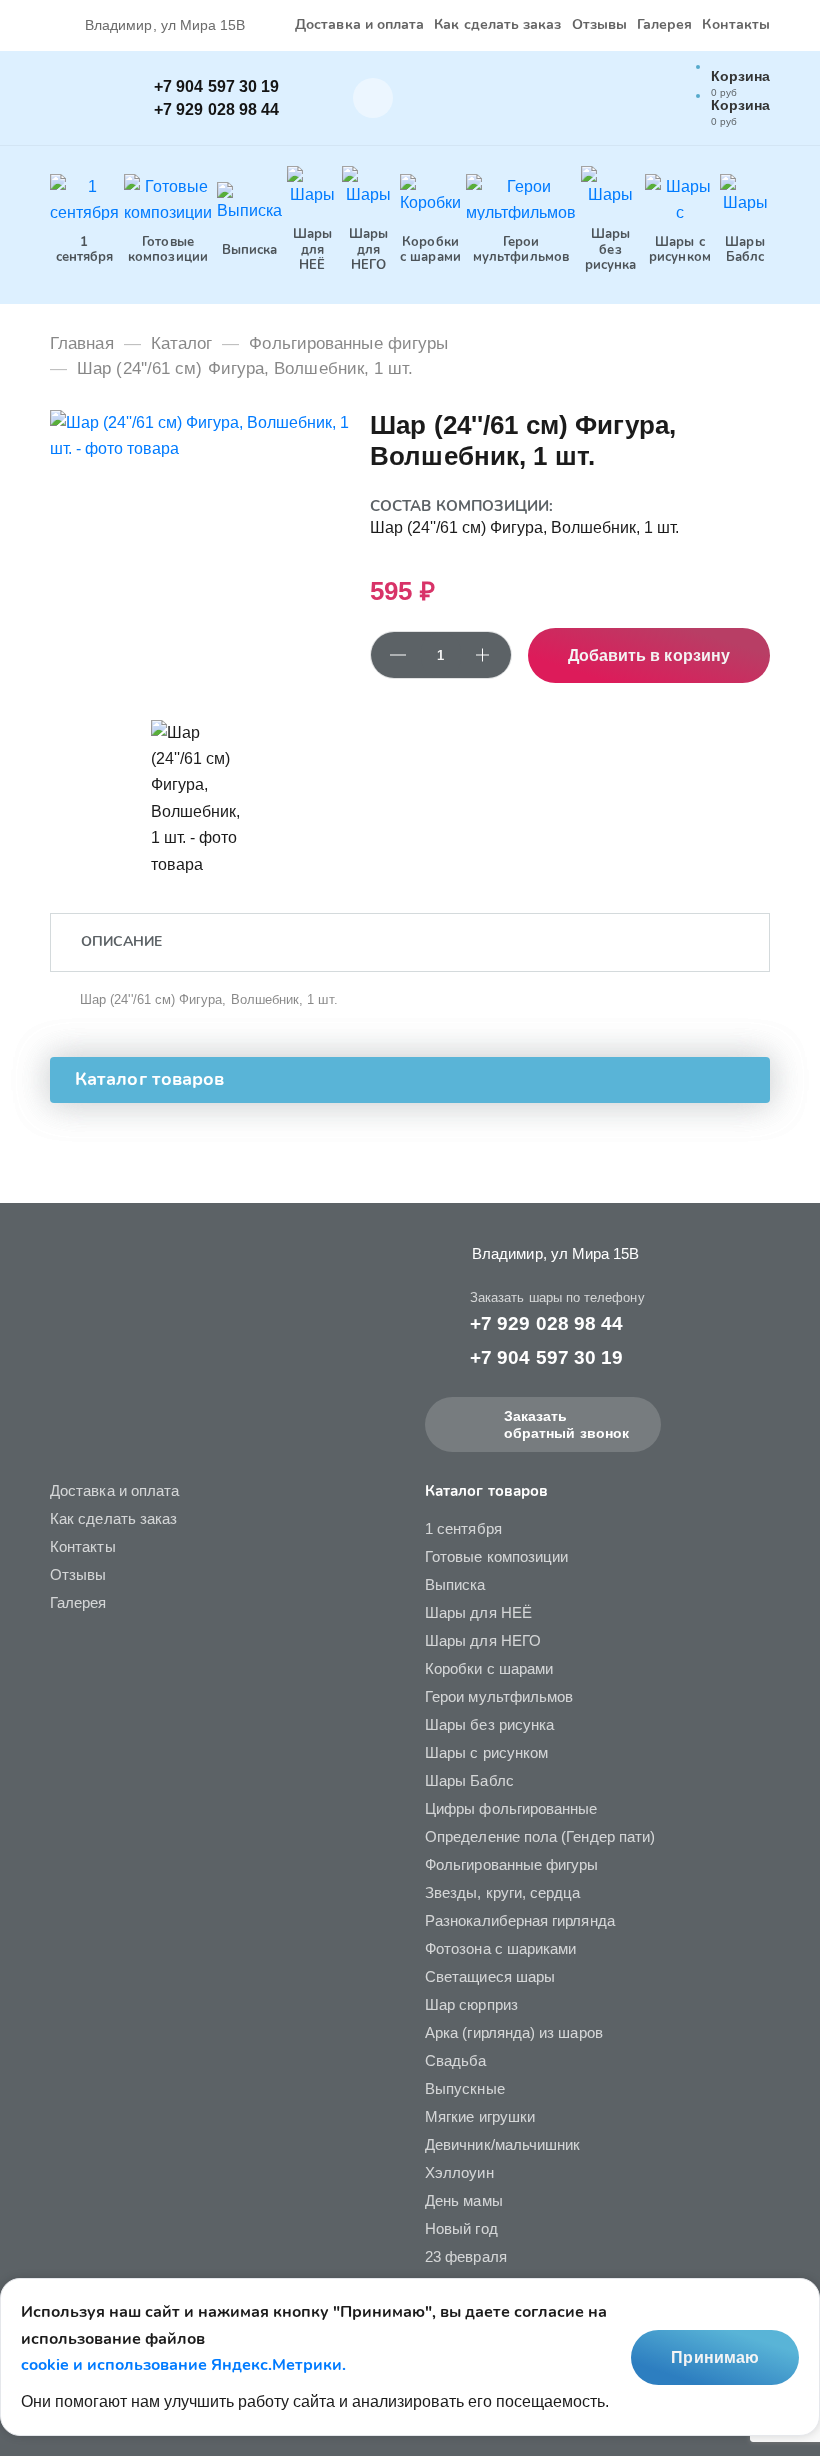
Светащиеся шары (490, 1976)
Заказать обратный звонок (566, 1424)
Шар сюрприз (471, 2004)
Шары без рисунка (489, 1724)
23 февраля (466, 2256)
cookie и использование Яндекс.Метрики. (183, 2365)
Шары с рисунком (486, 1752)
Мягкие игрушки (480, 2116)
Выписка (455, 1584)
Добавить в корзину (649, 655)
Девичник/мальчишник (502, 2144)
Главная (82, 343)
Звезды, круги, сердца (503, 1892)
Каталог (182, 343)
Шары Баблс (469, 1780)
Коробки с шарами (489, 1668)
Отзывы (599, 25)
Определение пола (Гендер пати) (540, 1836)
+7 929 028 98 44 (216, 110)
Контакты (736, 25)
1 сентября (463, 1528)
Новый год (461, 2228)
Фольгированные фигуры (348, 343)
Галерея (665, 25)
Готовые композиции (496, 1556)
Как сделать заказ (497, 25)
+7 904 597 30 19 (216, 87)
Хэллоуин (459, 2172)
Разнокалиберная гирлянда (520, 1920)
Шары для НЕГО (483, 1640)
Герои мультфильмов (499, 1696)
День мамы (464, 2200)
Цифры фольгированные (511, 1808)
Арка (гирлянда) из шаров (514, 2032)
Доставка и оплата (359, 25)
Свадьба (456, 2060)
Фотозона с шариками (500, 1948)
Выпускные (465, 2088)
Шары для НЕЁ (478, 1612)
